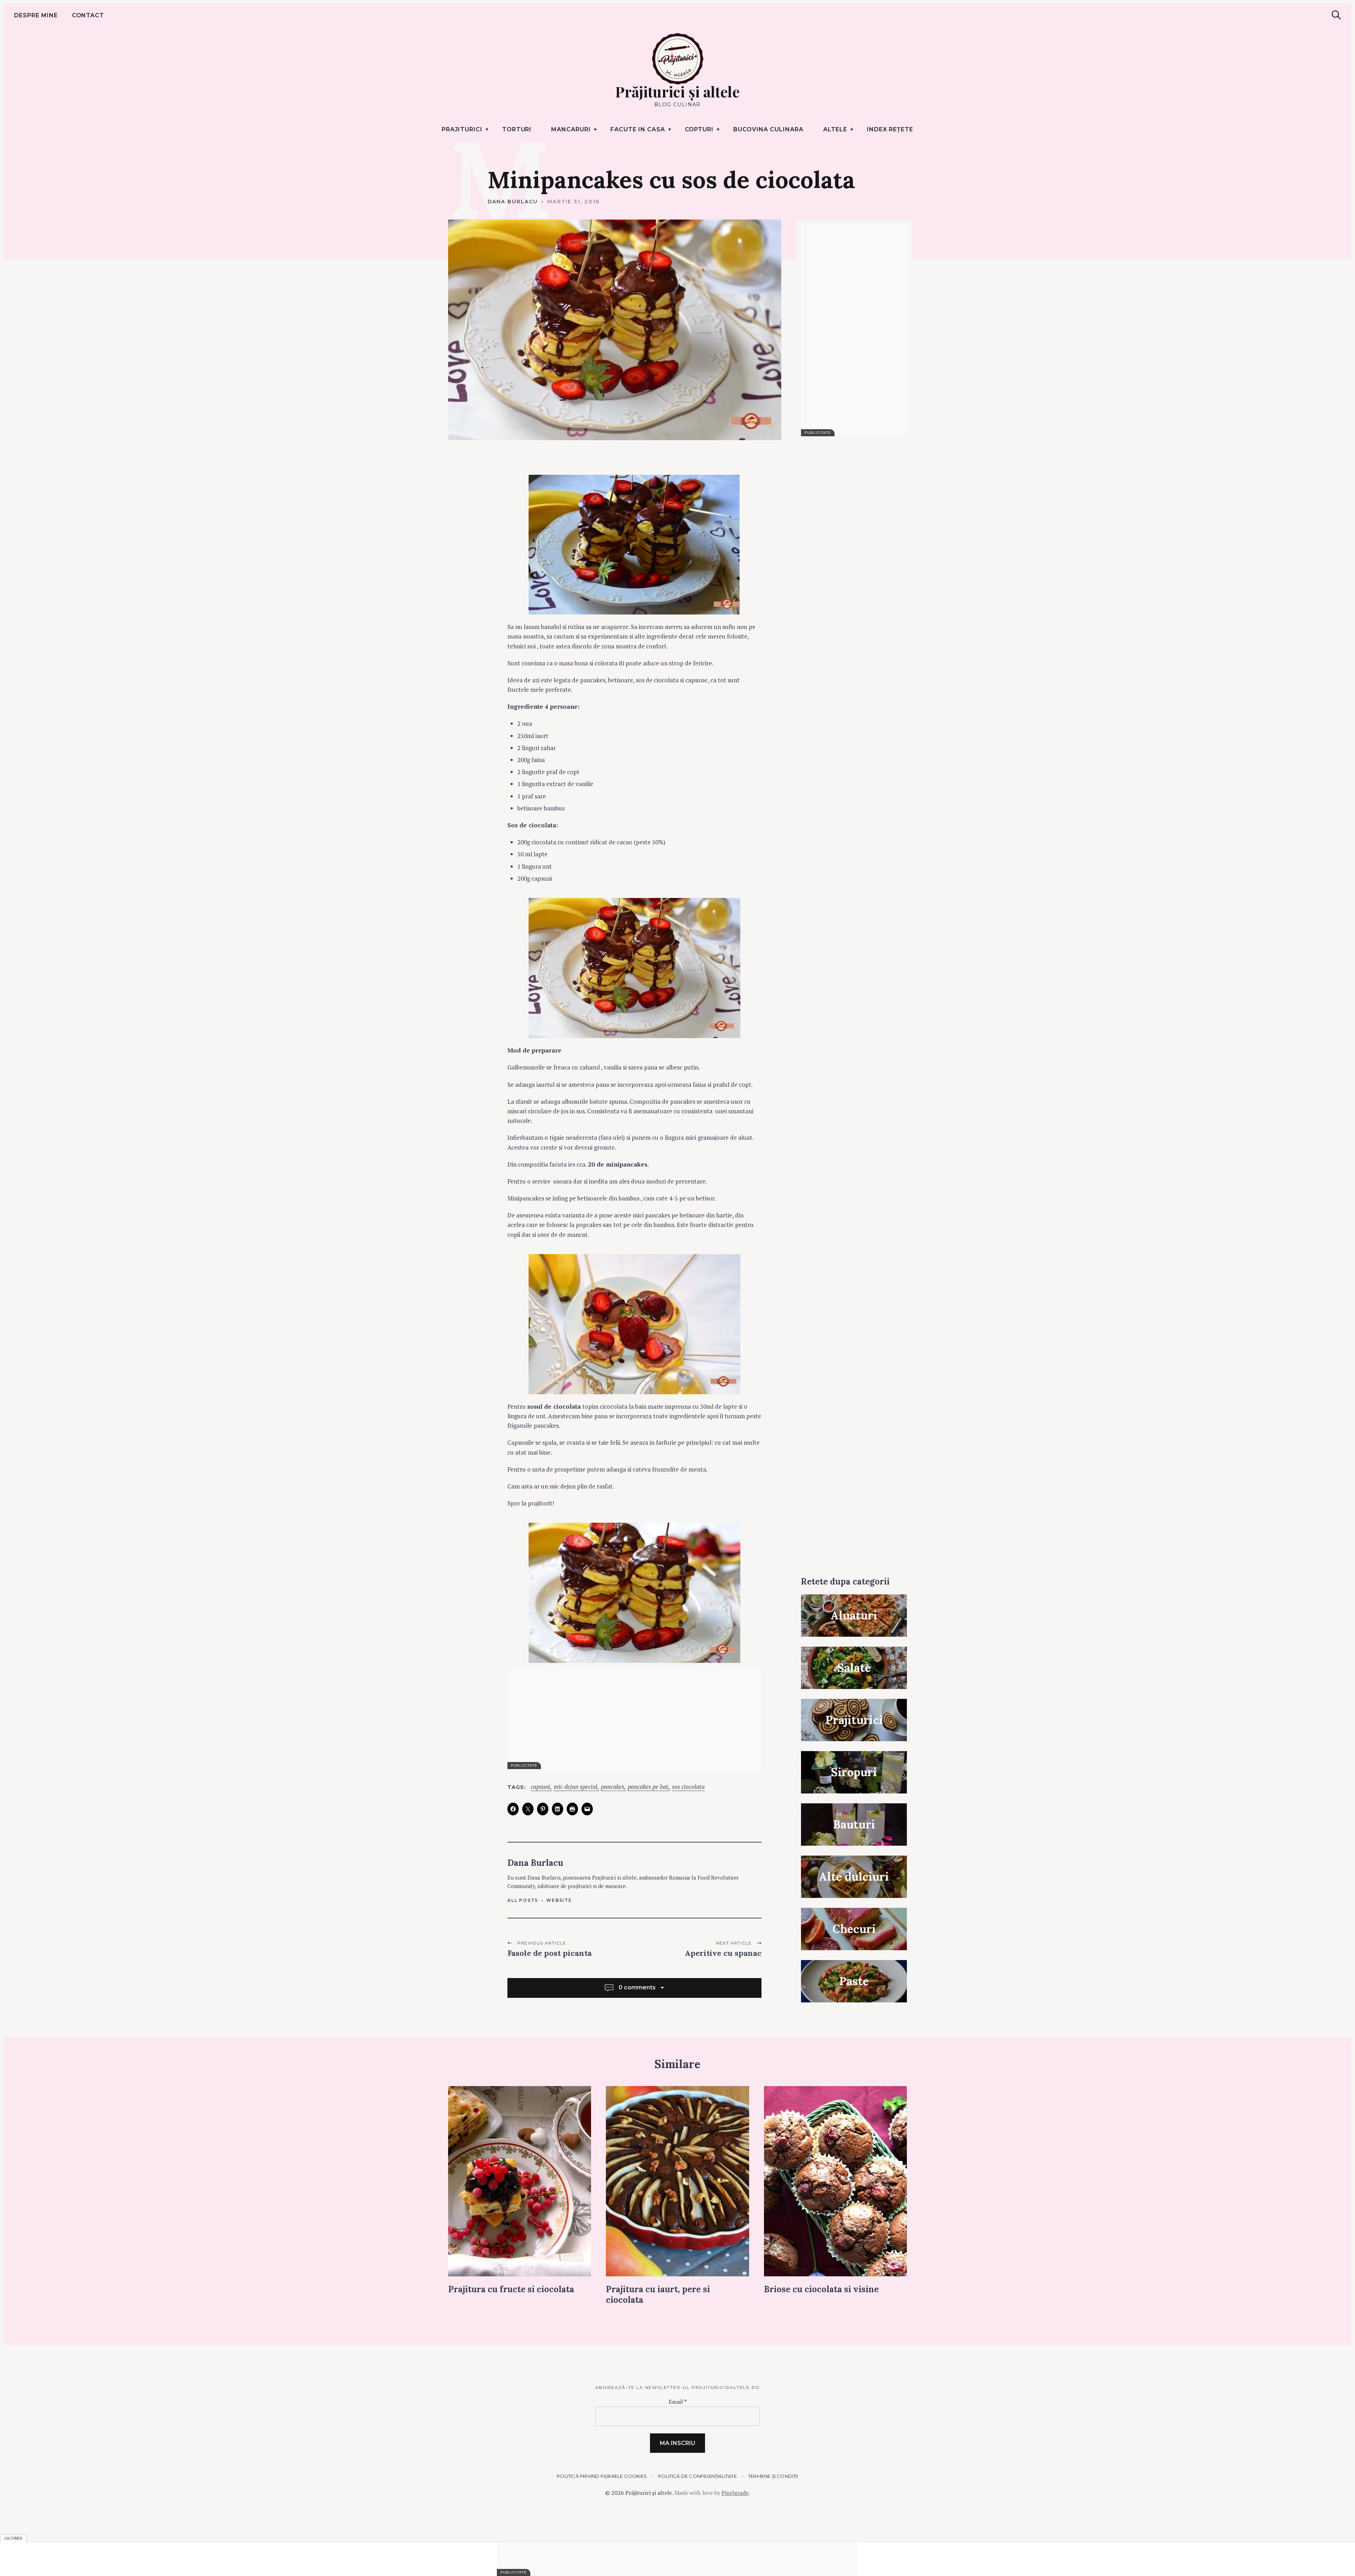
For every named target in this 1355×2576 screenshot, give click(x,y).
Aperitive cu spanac (723, 1953)
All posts (523, 1900)
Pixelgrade (735, 2493)
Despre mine (36, 15)
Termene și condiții (773, 2476)
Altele (835, 129)
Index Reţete (890, 129)
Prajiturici (462, 129)
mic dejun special (576, 1787)
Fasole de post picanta (550, 1953)
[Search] (1336, 15)
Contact (88, 15)
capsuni (540, 1787)
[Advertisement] (634, 1720)
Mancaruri (571, 129)
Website (559, 1900)
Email (678, 2402)
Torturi (517, 129)
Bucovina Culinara (768, 129)
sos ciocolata (688, 1787)
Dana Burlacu (513, 202)
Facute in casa (638, 129)
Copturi (699, 129)
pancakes (613, 1787)
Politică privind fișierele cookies (602, 2476)
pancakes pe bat (648, 1787)
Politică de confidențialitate (697, 2476)
